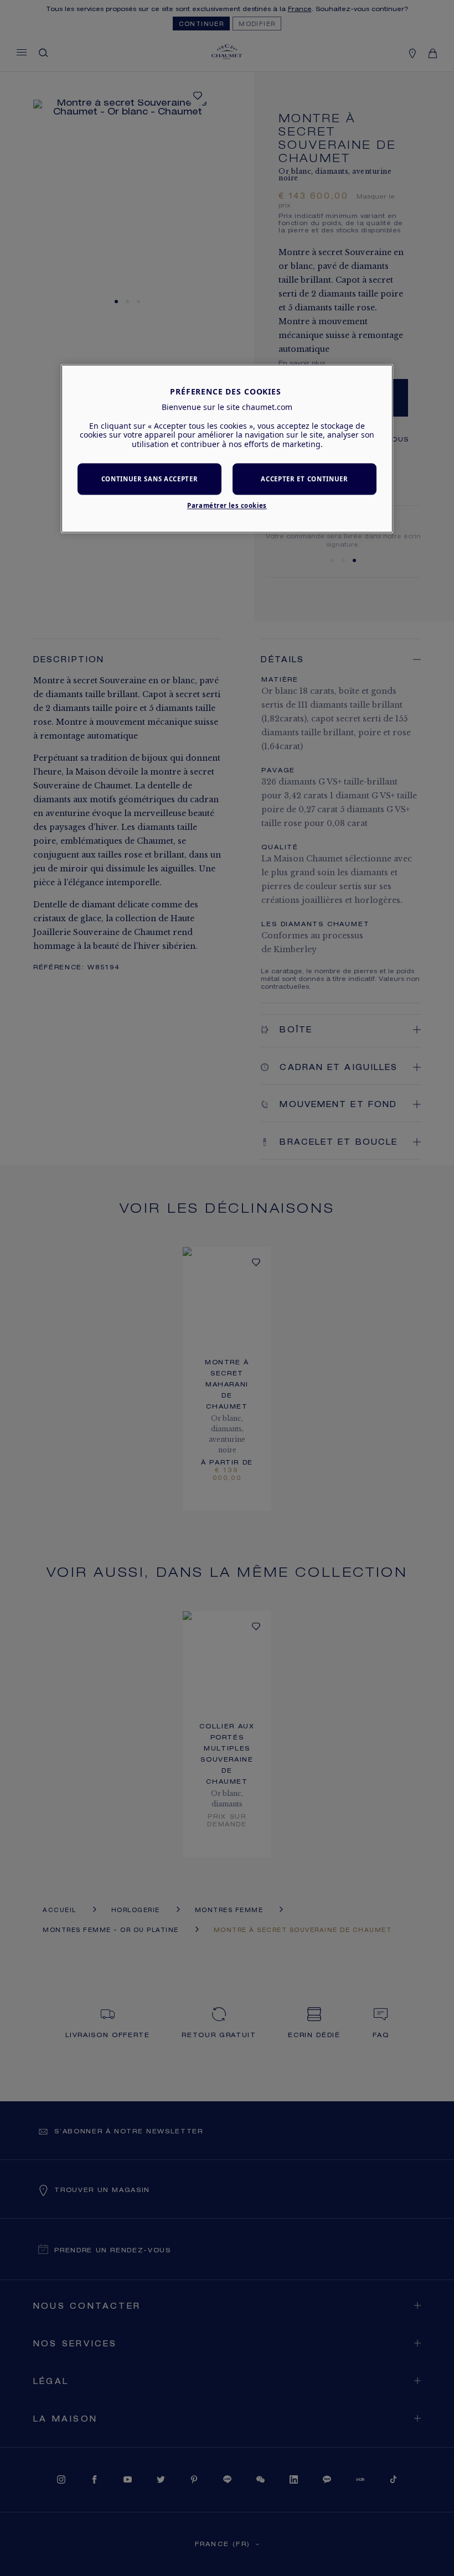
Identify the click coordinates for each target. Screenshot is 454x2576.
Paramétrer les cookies (227, 505)
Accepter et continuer (304, 479)
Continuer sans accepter (150, 479)
